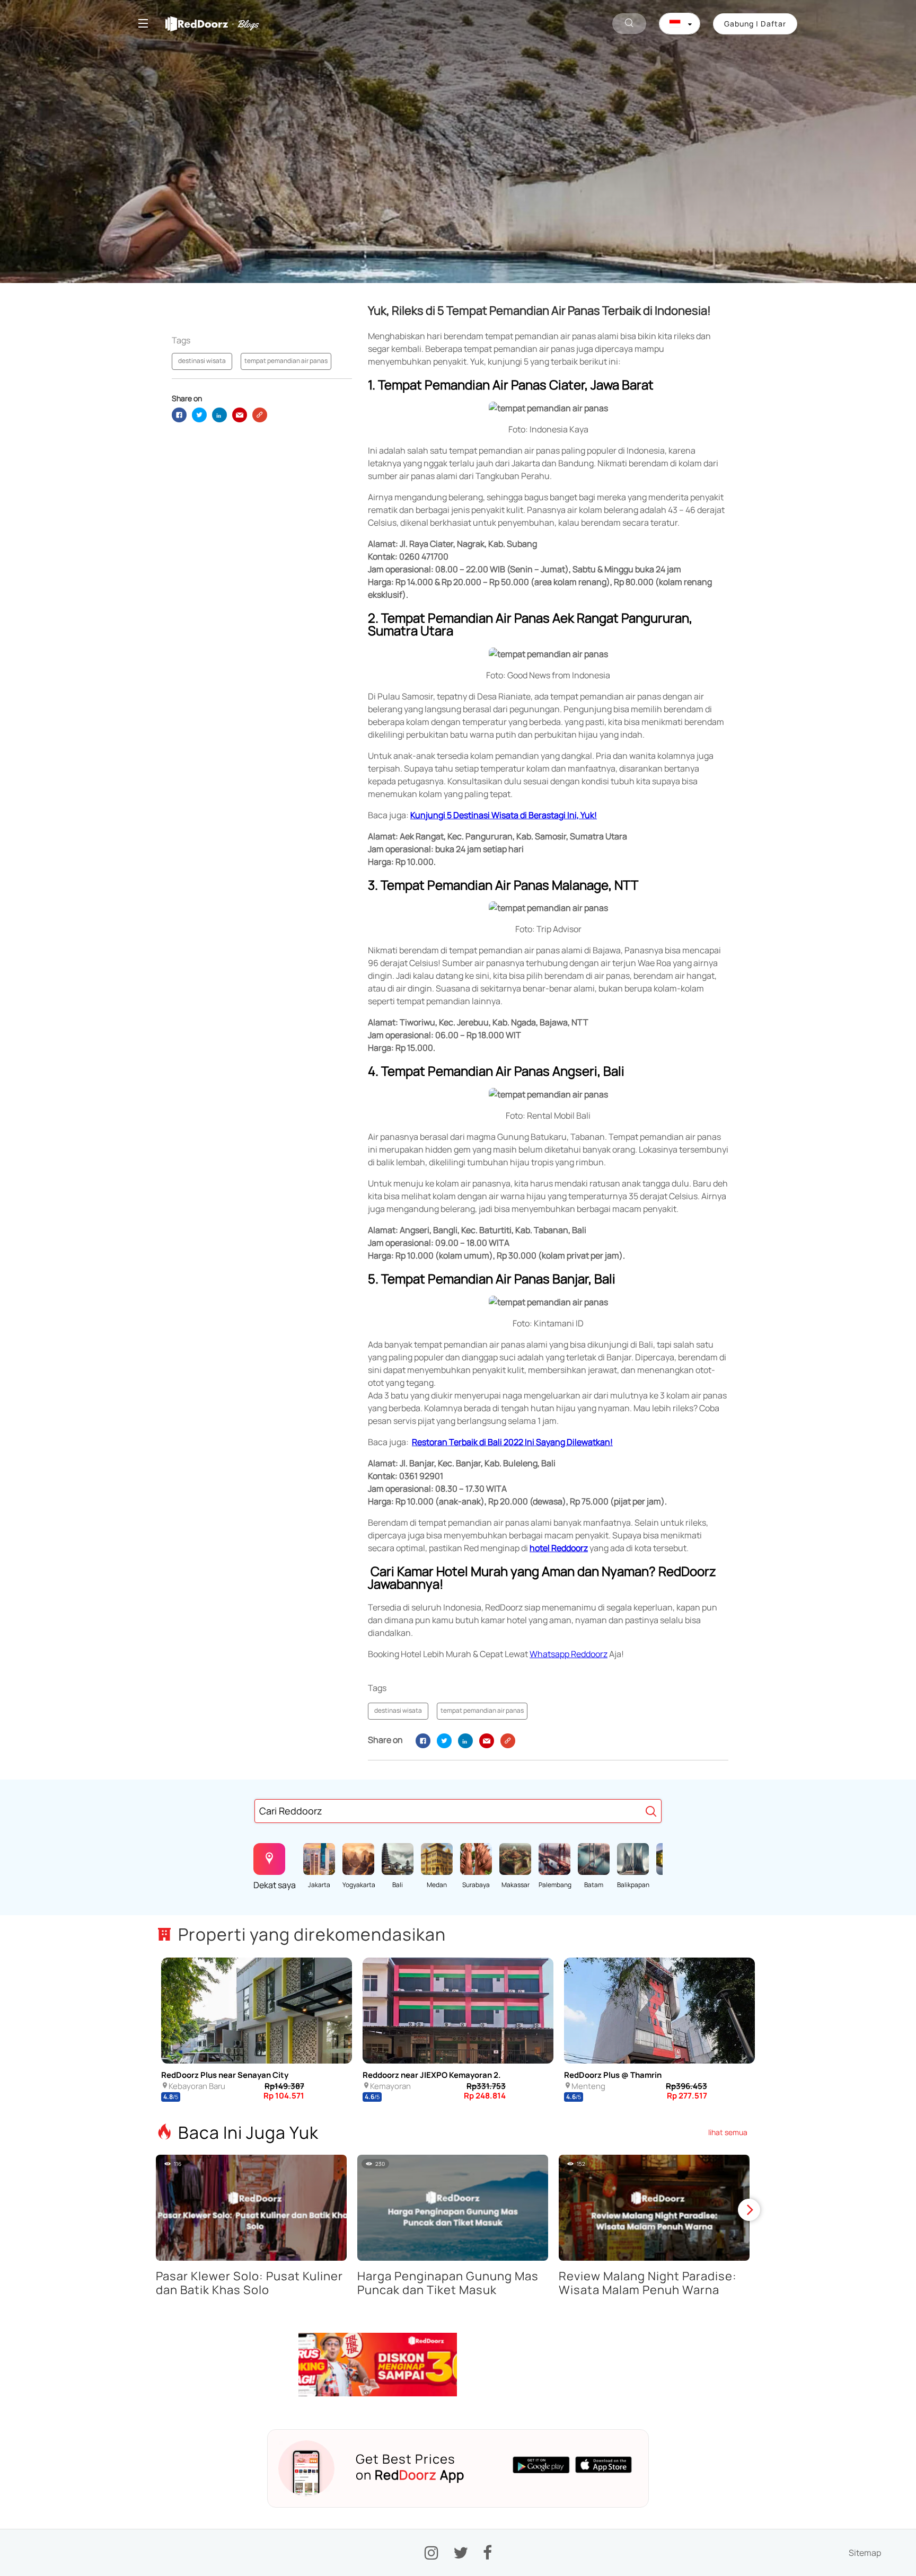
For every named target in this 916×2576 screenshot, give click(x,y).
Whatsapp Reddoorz (569, 1654)
